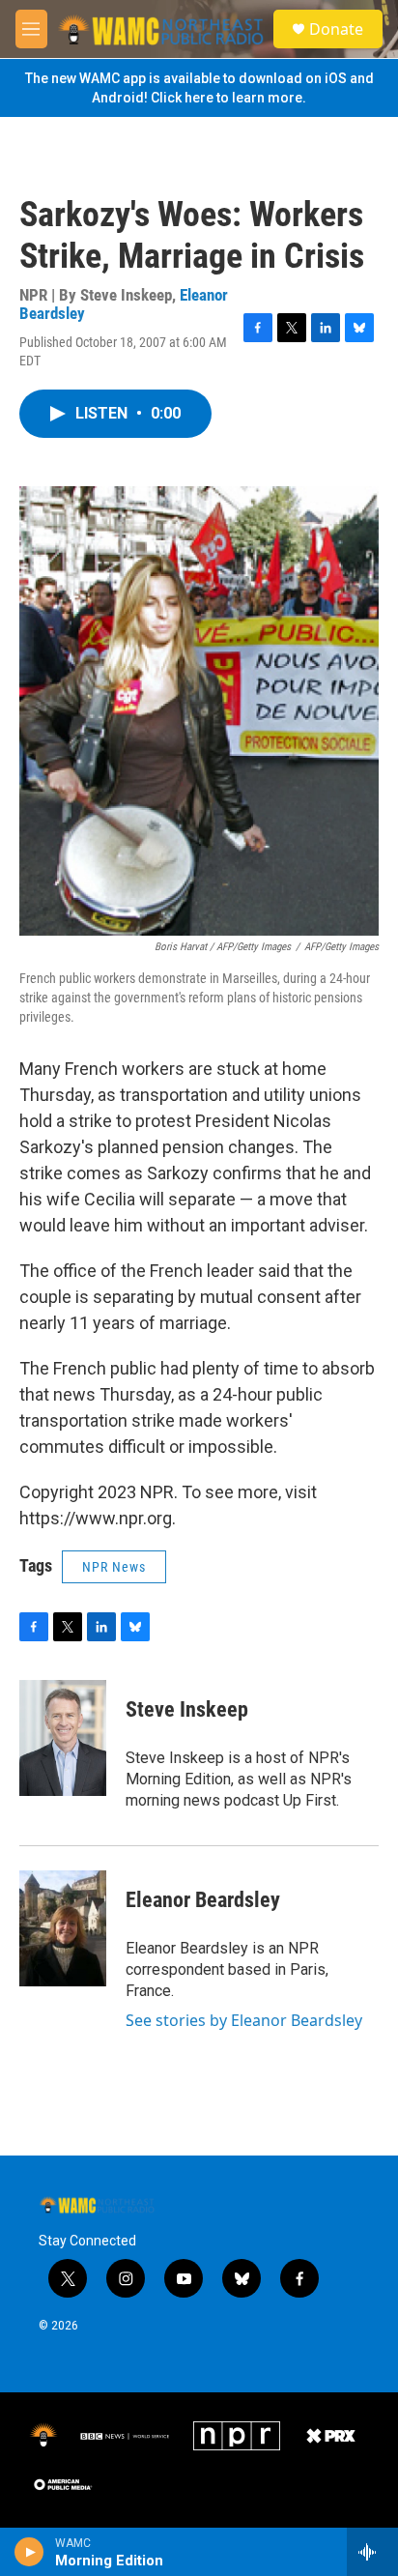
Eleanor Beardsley (203, 1900)
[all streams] (372, 2552)
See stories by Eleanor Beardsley (244, 2020)
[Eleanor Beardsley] (63, 1928)
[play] (29, 2552)
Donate (336, 29)
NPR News (114, 1567)
